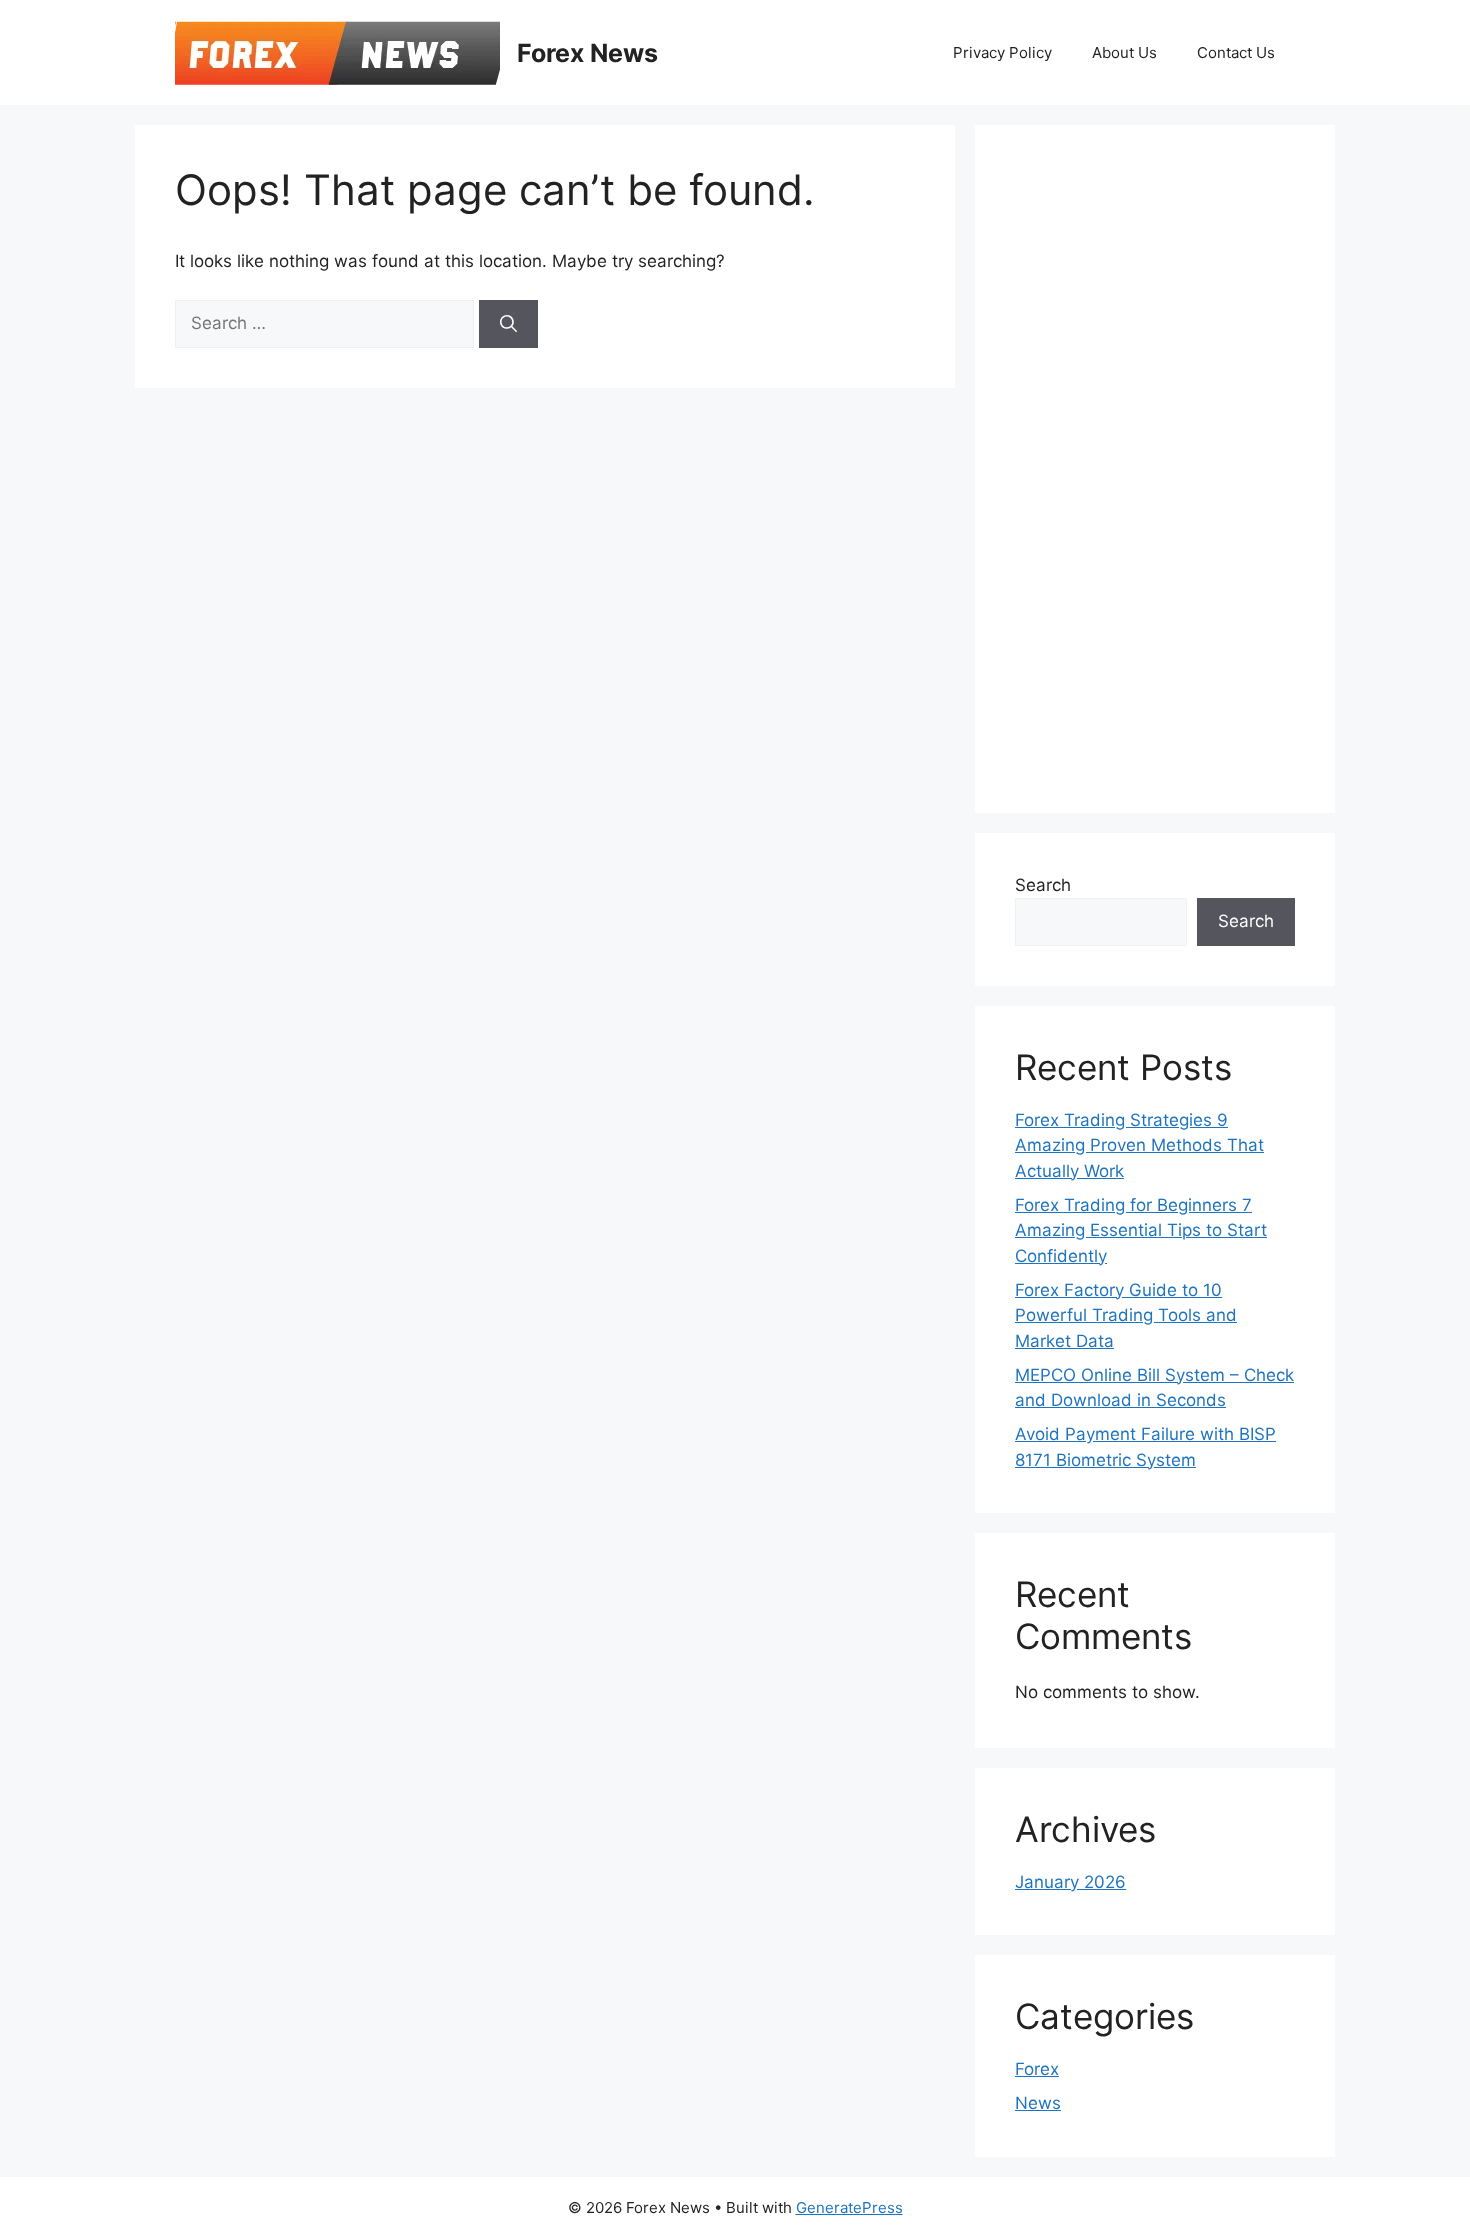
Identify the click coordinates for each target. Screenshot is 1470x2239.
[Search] (508, 324)
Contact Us (1236, 52)
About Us (1124, 52)
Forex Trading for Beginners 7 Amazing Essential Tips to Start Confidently (1141, 1230)
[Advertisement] (1165, 465)
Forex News (587, 53)
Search (1043, 885)
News (1038, 2103)
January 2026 (1070, 1882)
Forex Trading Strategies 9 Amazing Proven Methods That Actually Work (1139, 1145)
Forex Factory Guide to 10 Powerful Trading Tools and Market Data (1126, 1315)
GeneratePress (849, 2207)
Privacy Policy (1002, 52)
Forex (1037, 2069)
